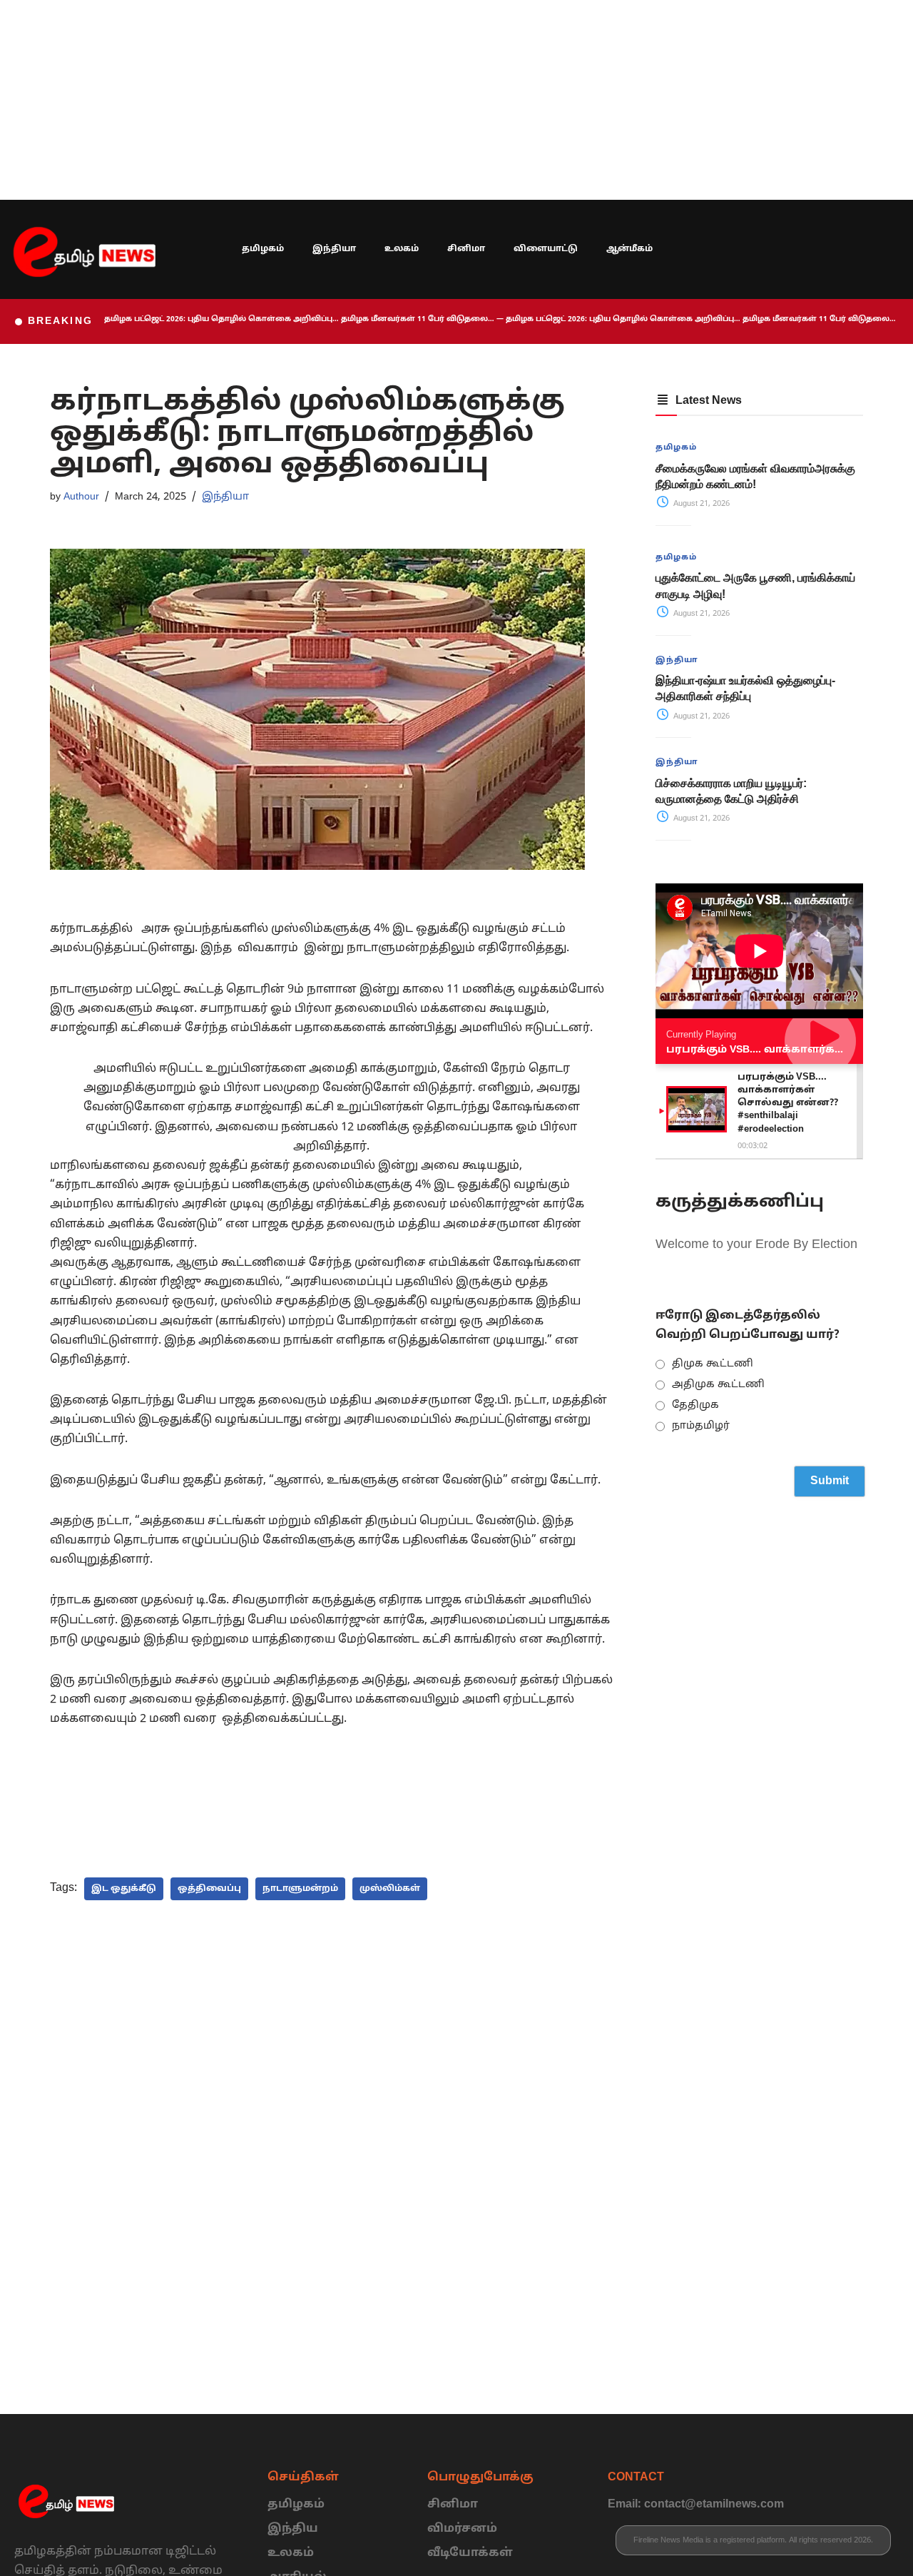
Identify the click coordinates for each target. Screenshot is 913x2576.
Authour (81, 497)
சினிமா (466, 249)
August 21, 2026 (700, 504)
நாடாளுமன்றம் (300, 1889)
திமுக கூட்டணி (713, 1364)
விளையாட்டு (546, 249)
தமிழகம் (263, 249)
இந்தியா (334, 249)
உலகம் (402, 249)
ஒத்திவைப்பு (209, 1889)
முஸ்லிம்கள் (390, 1889)
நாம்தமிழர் (701, 1426)
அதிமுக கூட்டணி (718, 1385)
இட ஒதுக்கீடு (124, 1889)
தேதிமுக (695, 1405)
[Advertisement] (428, 100)
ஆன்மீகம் (629, 249)
